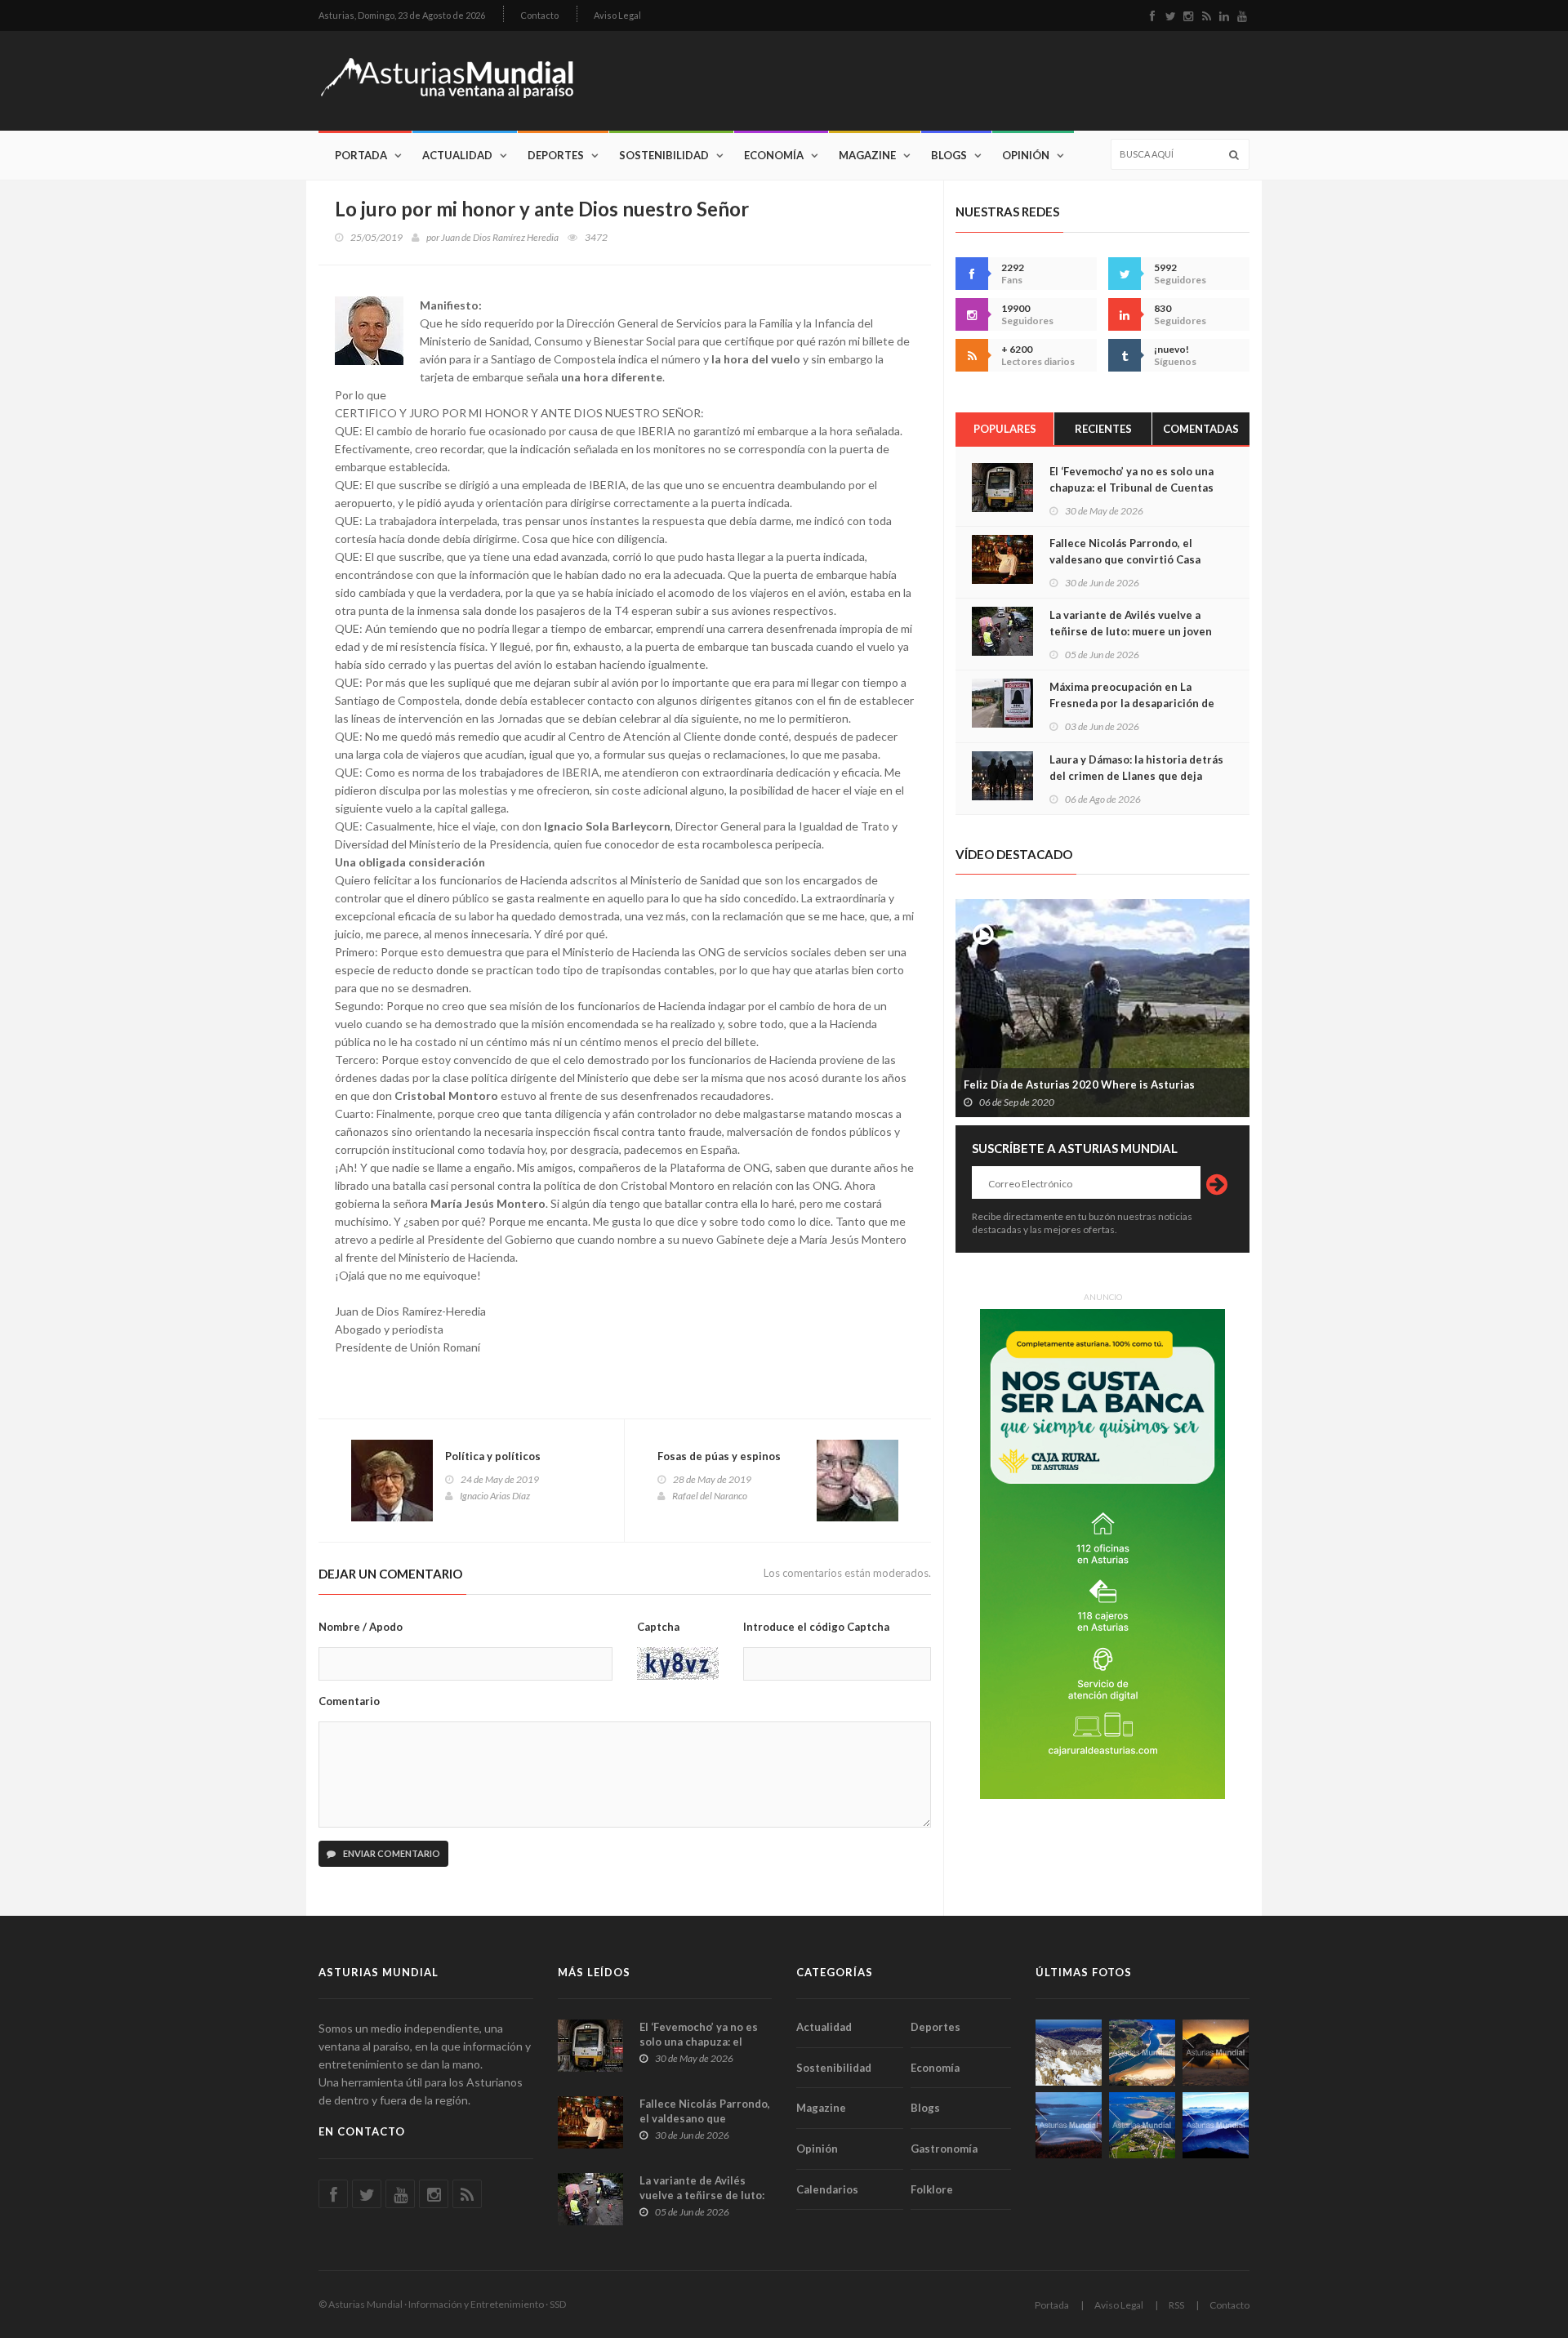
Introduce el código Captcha (816, 1627)
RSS (1176, 2305)
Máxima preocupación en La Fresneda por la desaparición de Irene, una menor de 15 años (1132, 703)
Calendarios (827, 2189)
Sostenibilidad (664, 155)
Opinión (1026, 155)
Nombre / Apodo (361, 1627)
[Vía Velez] (1069, 2125)
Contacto (539, 15)
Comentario (349, 1701)
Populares (1005, 429)
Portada (361, 155)
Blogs (949, 155)
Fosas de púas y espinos (719, 1456)
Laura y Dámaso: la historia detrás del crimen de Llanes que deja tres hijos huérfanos (1136, 776)
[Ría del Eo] (1142, 2125)
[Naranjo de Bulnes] (1069, 2053)
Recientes (1103, 429)
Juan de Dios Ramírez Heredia (500, 237)
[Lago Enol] (1216, 2053)
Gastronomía (944, 2149)
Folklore (932, 2189)
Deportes (556, 155)
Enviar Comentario (391, 1853)
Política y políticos (493, 1456)
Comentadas (1201, 429)
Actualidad (457, 155)
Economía (774, 155)
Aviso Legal (617, 15)
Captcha (658, 1627)
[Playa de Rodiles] (1142, 2053)
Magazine (867, 155)
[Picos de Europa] (1216, 2125)
